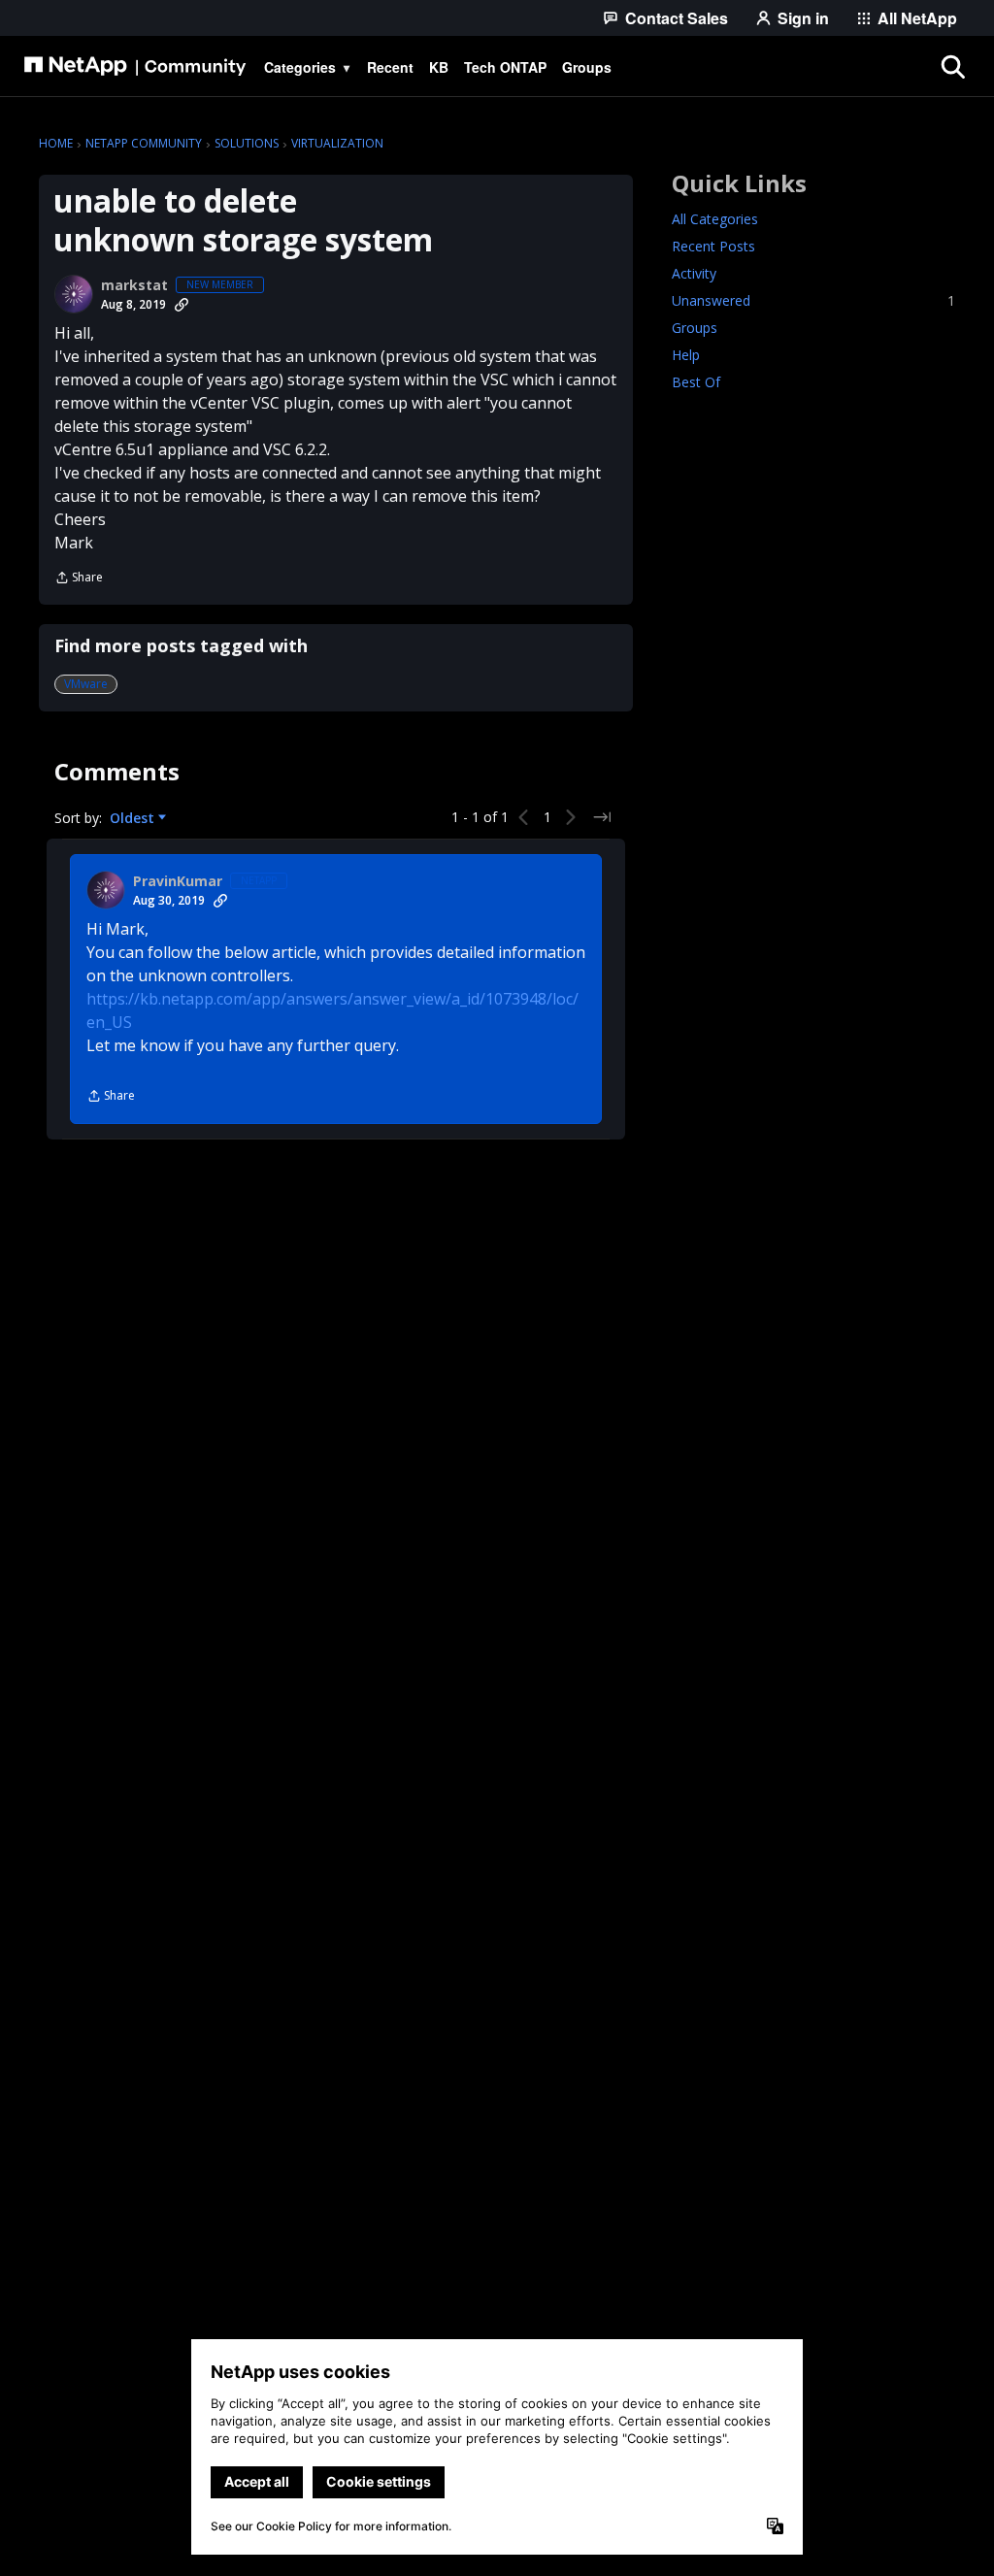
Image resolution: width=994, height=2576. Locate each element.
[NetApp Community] (135, 67)
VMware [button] (86, 684)
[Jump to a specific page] (602, 817)
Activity (694, 273)
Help (686, 355)
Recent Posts (713, 246)
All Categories (715, 219)
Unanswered (813, 300)
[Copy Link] (182, 305)
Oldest (134, 818)
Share (79, 579)
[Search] (952, 67)
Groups (695, 328)
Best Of (696, 382)
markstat (134, 285)
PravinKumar (178, 881)
